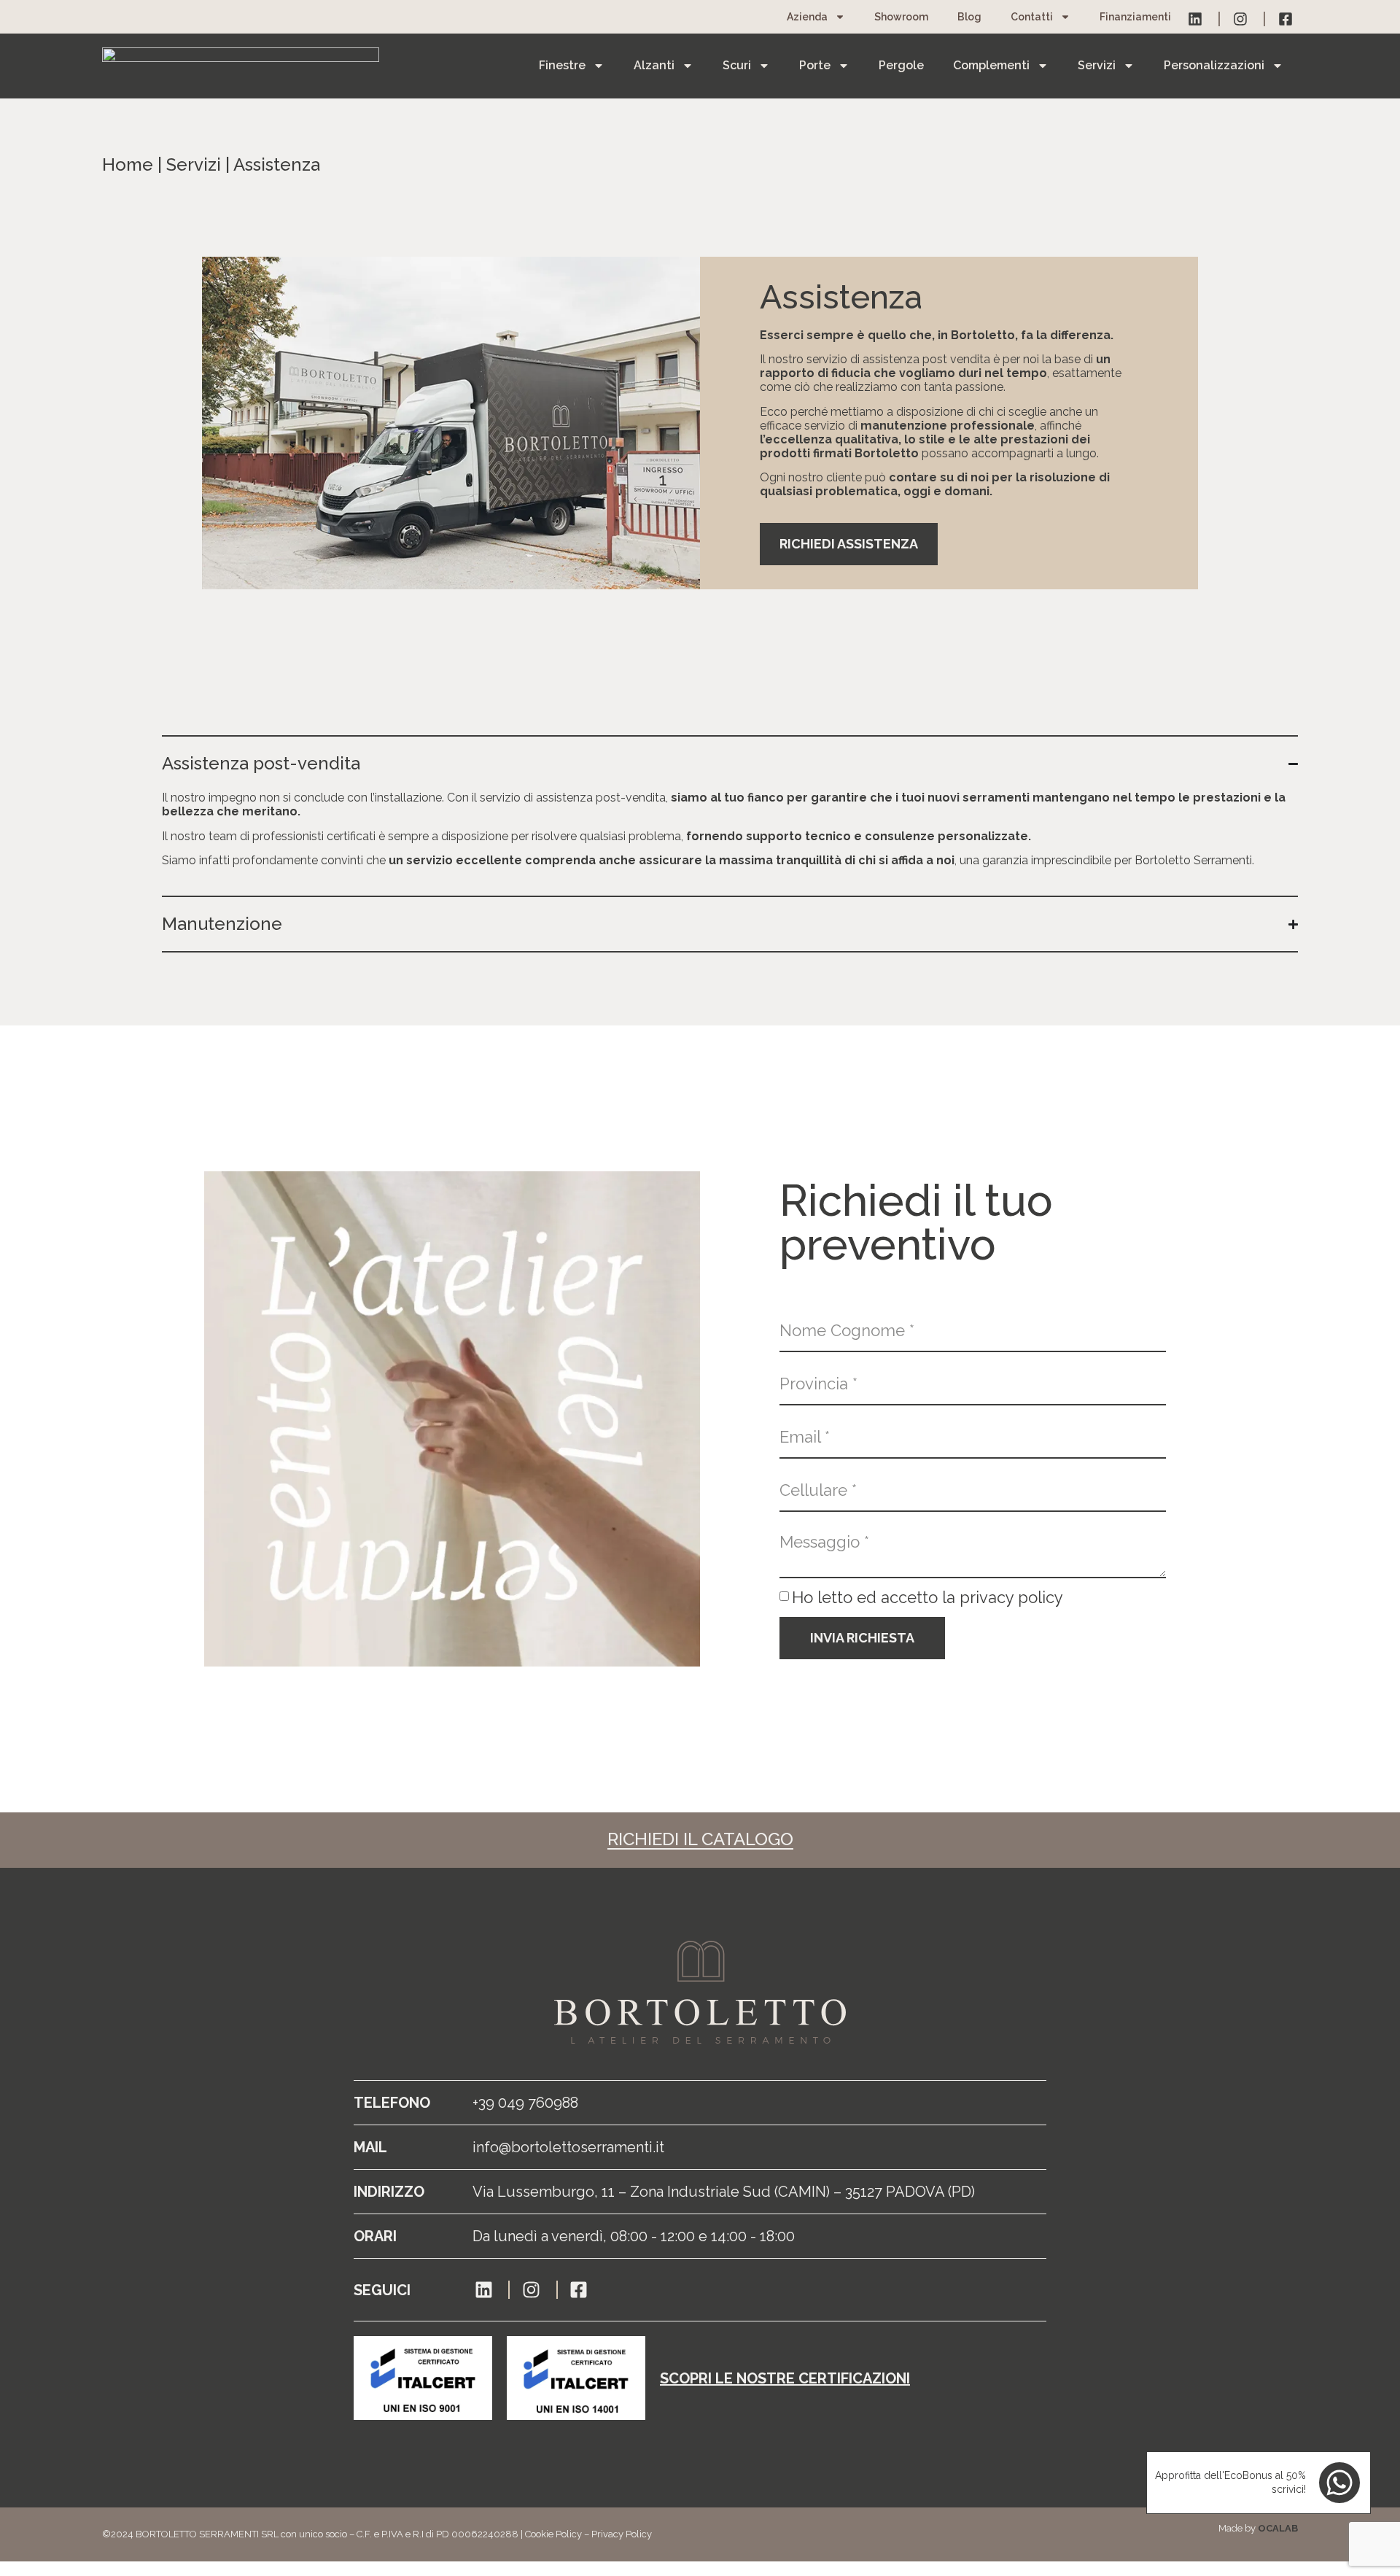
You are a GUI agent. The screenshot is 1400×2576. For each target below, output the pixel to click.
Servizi (1097, 65)
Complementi (991, 65)
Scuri (737, 65)
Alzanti (654, 65)
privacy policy (1011, 1597)
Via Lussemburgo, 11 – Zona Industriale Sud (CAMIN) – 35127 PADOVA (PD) (724, 2192)
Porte (815, 65)
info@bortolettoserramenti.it (568, 2147)
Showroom (901, 17)
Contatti (1032, 17)
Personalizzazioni (1214, 65)
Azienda (807, 17)
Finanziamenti (1135, 17)
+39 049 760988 (525, 2103)
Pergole (901, 65)
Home (128, 164)
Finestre (562, 65)
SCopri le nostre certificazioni (785, 2378)
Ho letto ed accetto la (927, 1597)
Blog (969, 17)
